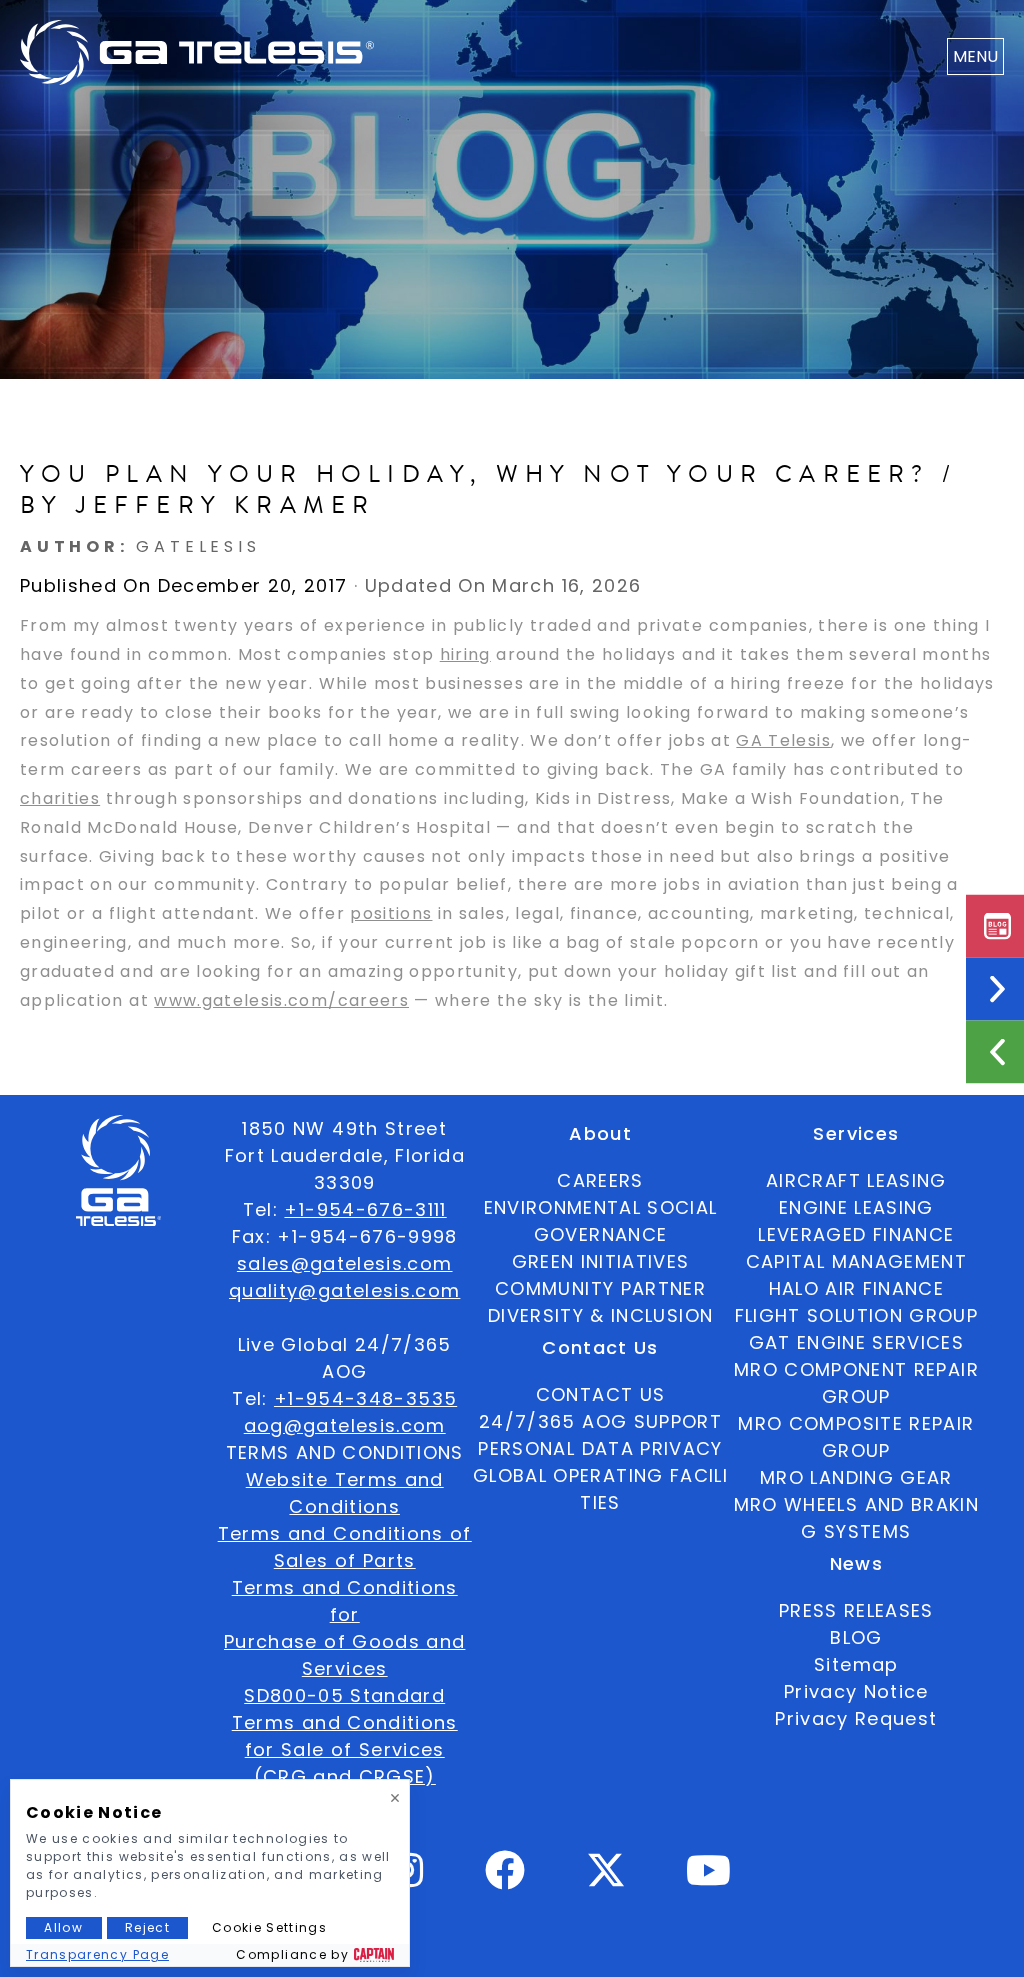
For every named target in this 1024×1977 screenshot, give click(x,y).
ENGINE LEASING (856, 1207)
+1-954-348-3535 (365, 1398)
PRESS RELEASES (856, 1610)
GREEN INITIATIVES (601, 1261)
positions (391, 913)
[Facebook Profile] (505, 1878)
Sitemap (856, 1664)
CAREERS (600, 1180)
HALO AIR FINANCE (857, 1288)
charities (60, 798)
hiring (465, 654)
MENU (975, 56)
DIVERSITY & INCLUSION (600, 1315)
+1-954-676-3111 (365, 1209)
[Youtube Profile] (709, 1878)
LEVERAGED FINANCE (856, 1234)
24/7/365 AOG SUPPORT (600, 1421)
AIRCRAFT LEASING (856, 1180)
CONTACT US (601, 1394)
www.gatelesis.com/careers (281, 1000)
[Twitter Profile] (606, 1883)
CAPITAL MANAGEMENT (856, 1261)
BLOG (856, 1637)
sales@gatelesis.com (345, 1263)
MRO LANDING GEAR (856, 1477)
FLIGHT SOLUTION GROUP (856, 1315)
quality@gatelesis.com (344, 1290)
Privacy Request (856, 1718)
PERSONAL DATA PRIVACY (600, 1448)
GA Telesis (783, 740)
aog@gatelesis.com (345, 1425)
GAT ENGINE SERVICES (857, 1342)
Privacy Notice (856, 1691)
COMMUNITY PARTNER (600, 1288)
